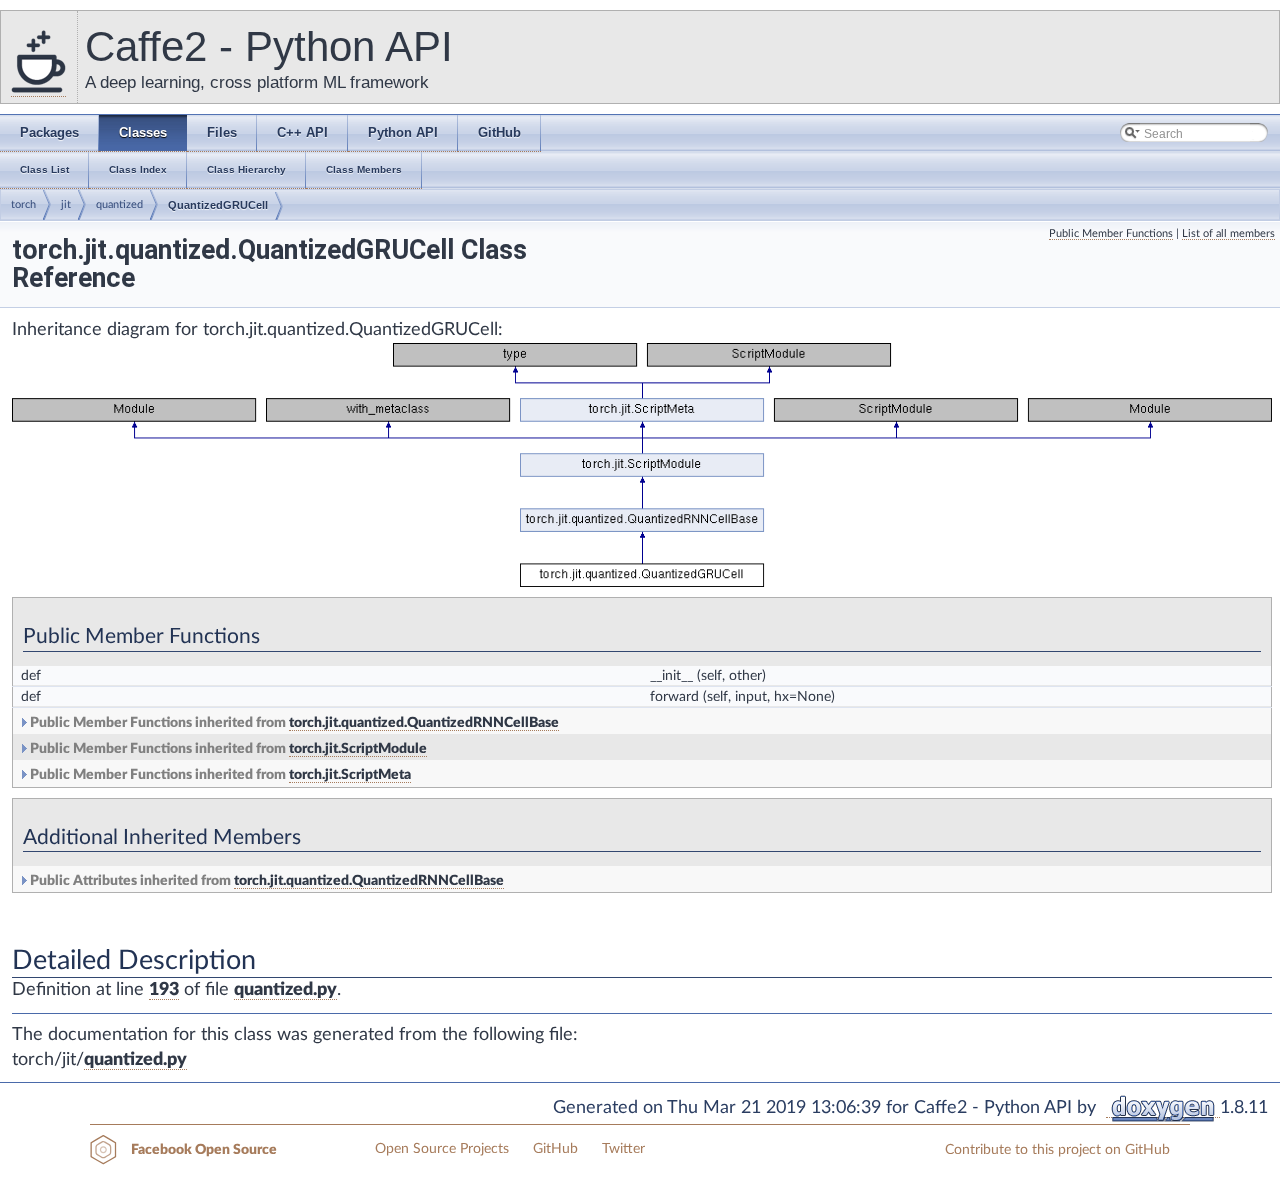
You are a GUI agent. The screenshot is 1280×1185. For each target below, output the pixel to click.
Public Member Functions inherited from (293, 723)
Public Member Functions (1111, 233)
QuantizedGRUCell (218, 205)
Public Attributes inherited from (265, 881)
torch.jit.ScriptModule (358, 749)
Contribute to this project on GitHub (1057, 1150)
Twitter (623, 1149)
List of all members (1228, 233)
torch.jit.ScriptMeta (350, 775)
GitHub (555, 1149)
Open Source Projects (442, 1149)
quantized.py (285, 990)
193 (164, 990)
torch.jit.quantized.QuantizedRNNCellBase (424, 723)
